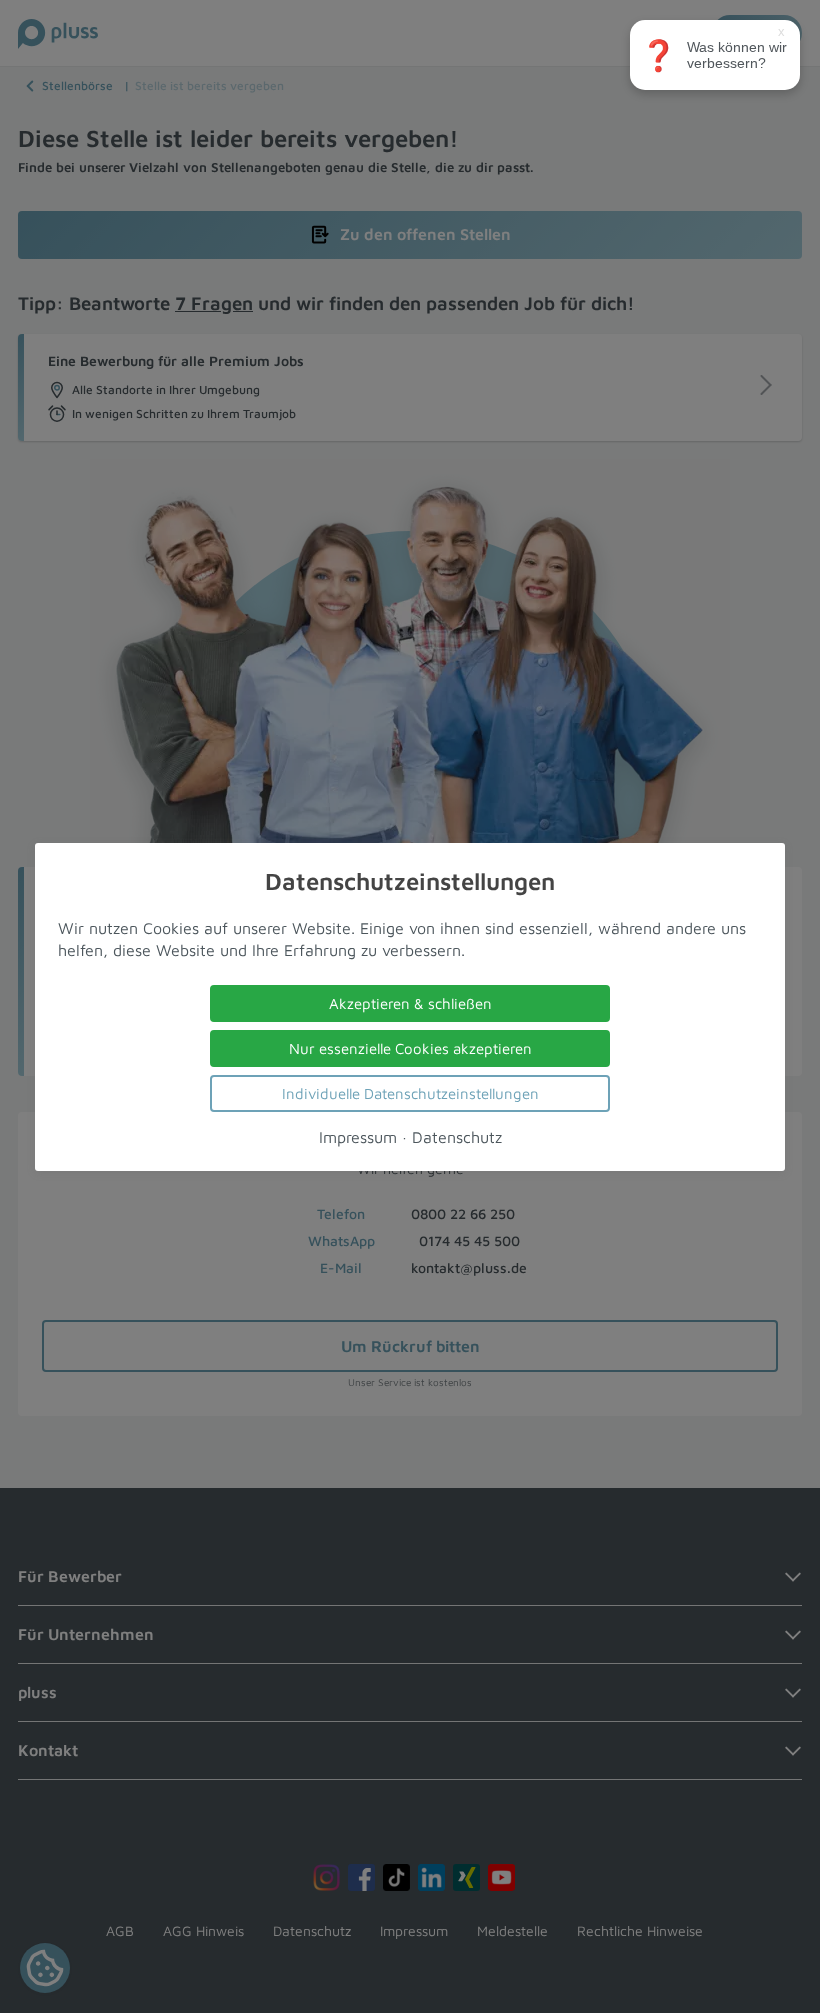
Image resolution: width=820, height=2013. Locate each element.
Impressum (358, 1136)
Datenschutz (457, 1136)
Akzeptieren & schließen (410, 1002)
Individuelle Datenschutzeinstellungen (410, 1092)
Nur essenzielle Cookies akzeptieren (410, 1047)
